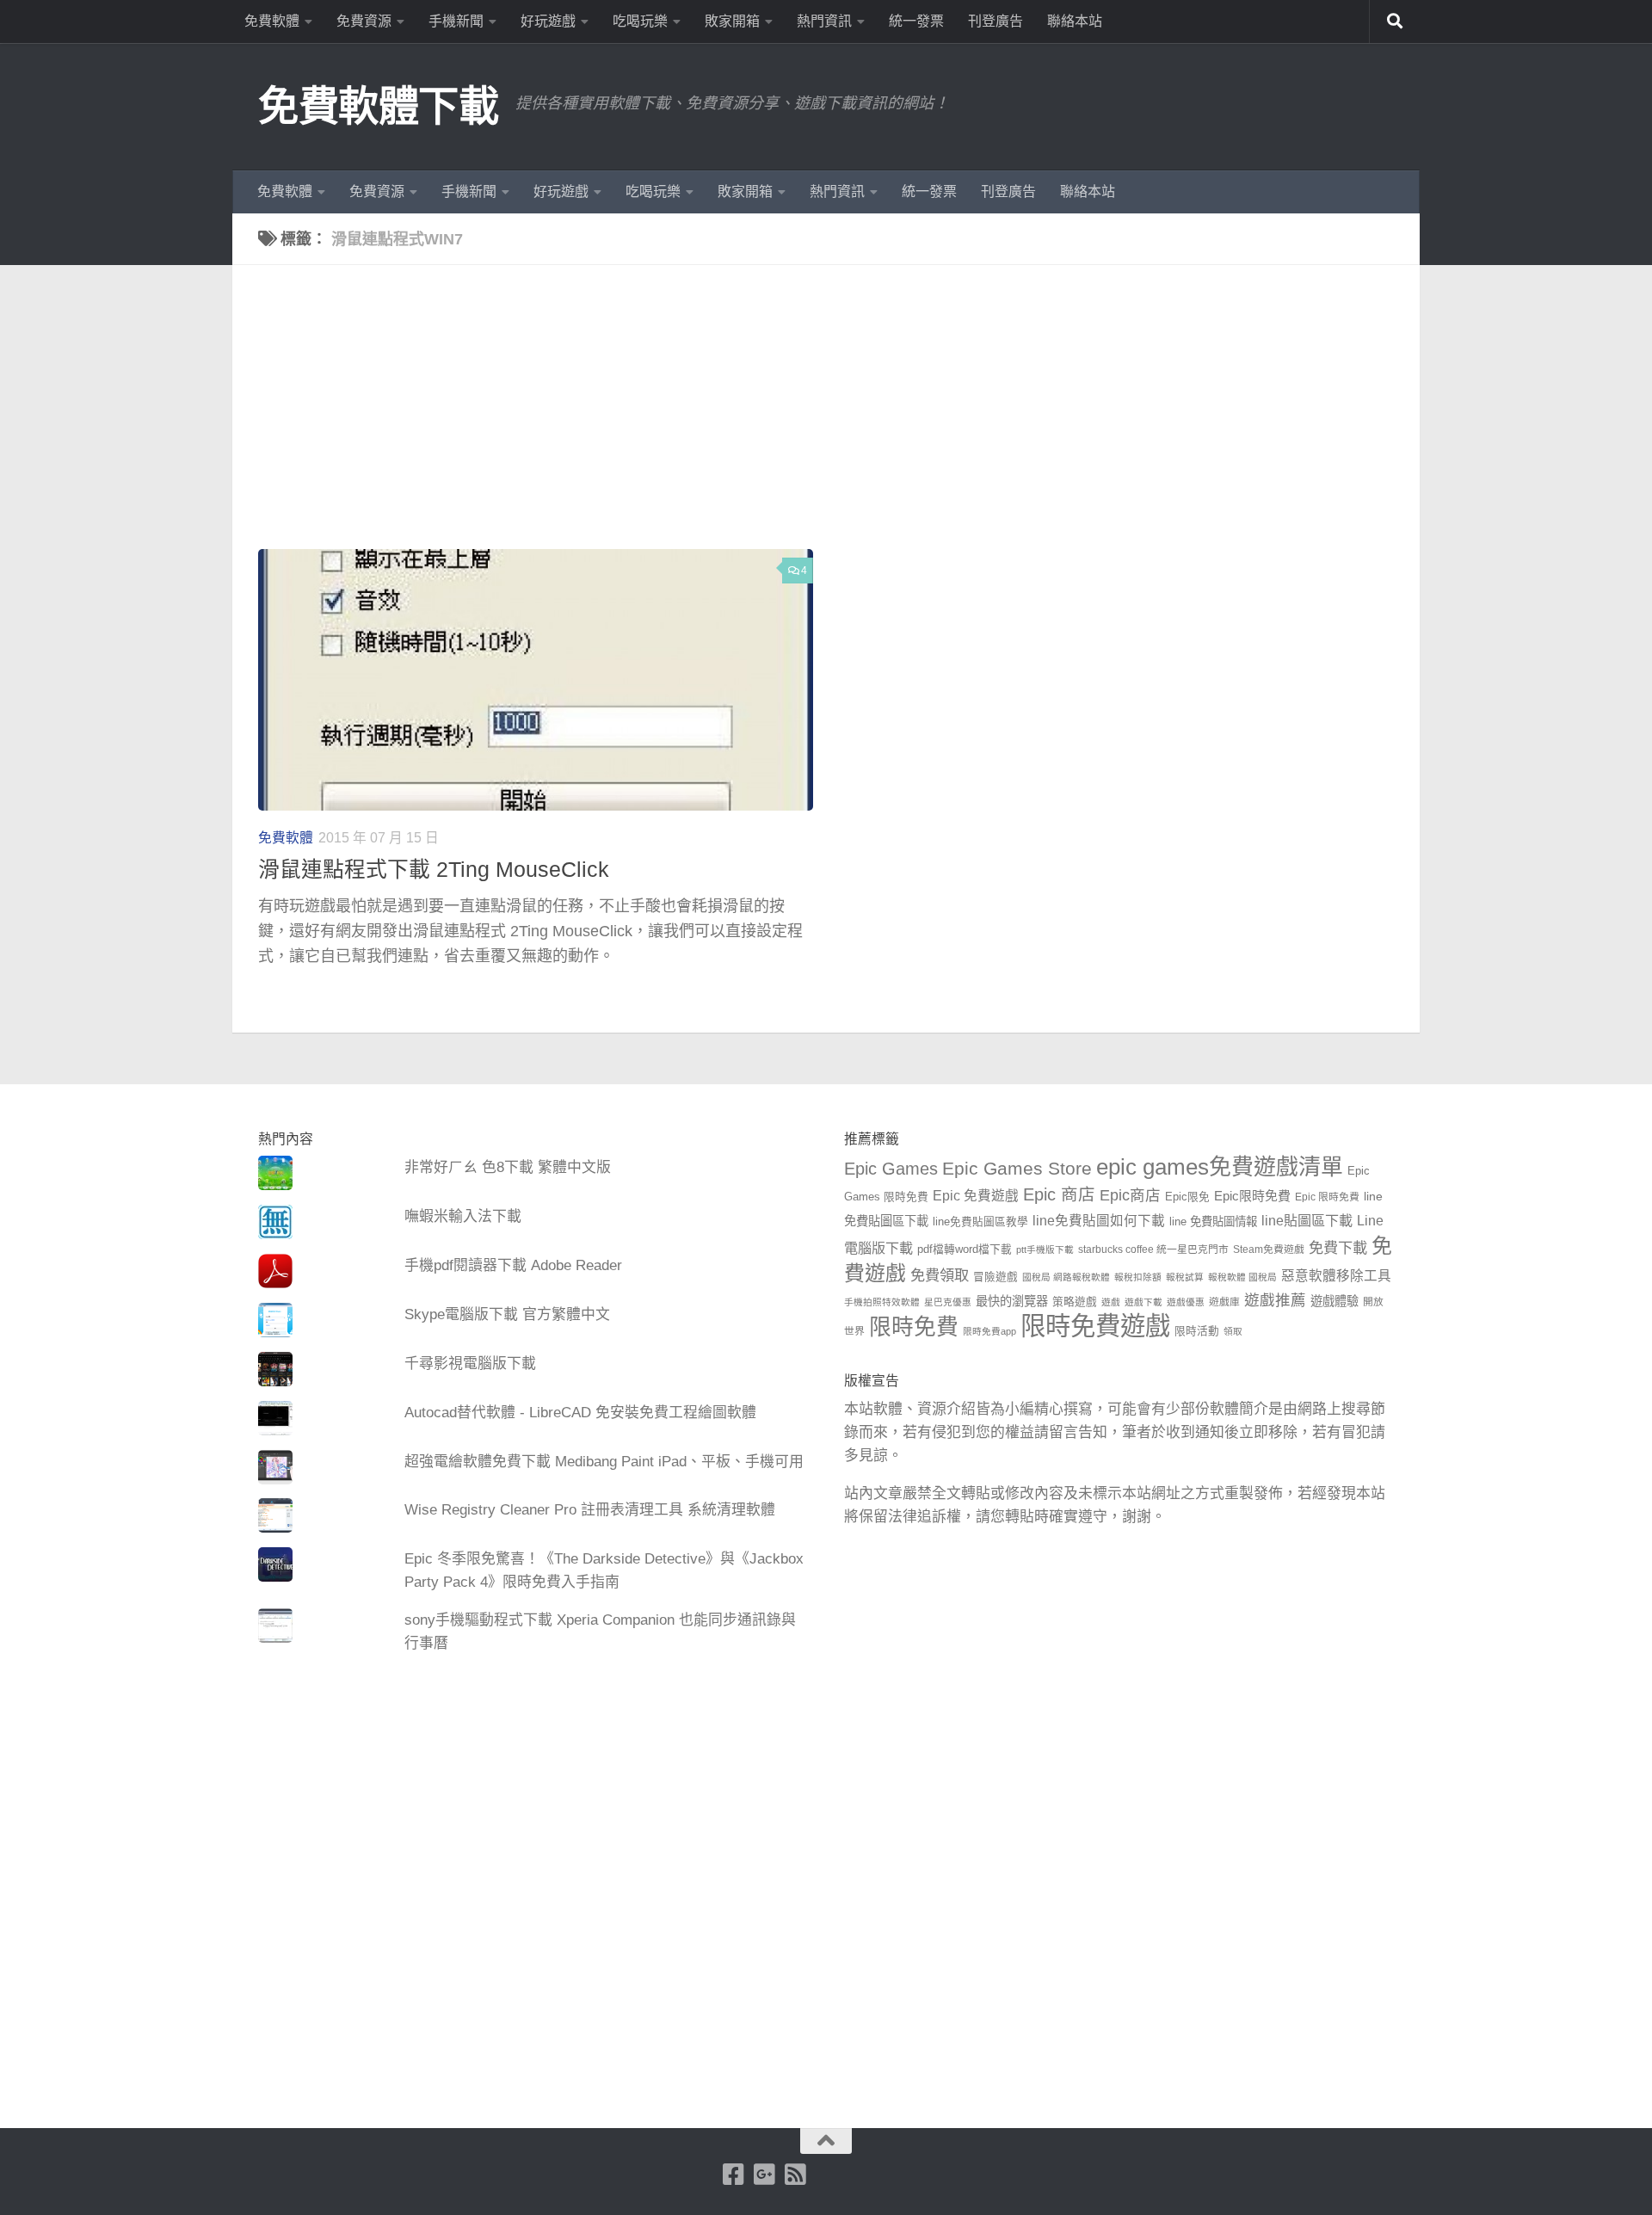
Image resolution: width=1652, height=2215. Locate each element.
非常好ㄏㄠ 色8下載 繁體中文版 (508, 1167)
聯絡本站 (1075, 21)
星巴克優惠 (948, 1302)
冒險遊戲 (996, 1277)
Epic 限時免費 (1327, 1197)
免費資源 (364, 21)
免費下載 (1338, 1248)
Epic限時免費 (1252, 1196)
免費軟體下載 (378, 106)
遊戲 (1111, 1302)
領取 (1233, 1331)
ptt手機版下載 (1045, 1249)
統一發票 (916, 21)
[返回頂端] (826, 2141)
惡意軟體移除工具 (1336, 1276)
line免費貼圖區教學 (980, 1222)
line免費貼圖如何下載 (1099, 1221)
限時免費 (914, 1327)
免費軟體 (272, 21)
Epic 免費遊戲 (976, 1196)
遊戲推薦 (1275, 1300)
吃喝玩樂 (640, 21)
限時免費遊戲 (1095, 1326)
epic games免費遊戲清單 (1220, 1167)
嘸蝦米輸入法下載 (463, 1216)
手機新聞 (456, 21)
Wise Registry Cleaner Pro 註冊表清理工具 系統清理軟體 (590, 1510)
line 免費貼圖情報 (1213, 1222)
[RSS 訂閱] (796, 2175)
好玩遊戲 (548, 21)
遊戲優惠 (1186, 1302)
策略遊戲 (1075, 1302)
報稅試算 (1185, 1277)
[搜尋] (1395, 22)
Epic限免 (1187, 1197)
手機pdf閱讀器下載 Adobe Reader (513, 1265)
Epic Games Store (1017, 1168)
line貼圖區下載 (1307, 1220)
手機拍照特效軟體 (882, 1302)
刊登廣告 (996, 21)
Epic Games (891, 1169)
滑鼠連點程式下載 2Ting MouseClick (434, 870)
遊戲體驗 (1335, 1301)
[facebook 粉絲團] (734, 2175)
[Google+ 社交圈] (765, 2175)
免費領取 (940, 1275)
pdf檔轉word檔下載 (965, 1249)
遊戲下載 (1143, 1302)
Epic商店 (1130, 1195)
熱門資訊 (824, 21)
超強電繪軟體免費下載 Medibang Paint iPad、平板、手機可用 (604, 1462)
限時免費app (989, 1331)
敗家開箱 (732, 21)
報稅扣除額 (1138, 1277)
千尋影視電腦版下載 (470, 1364)
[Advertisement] (839, 420)
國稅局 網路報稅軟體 (1066, 1277)
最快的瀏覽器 (1012, 1301)
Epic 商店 (1059, 1194)
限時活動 (1197, 1331)
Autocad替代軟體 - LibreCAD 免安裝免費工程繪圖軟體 (580, 1413)
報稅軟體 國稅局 (1242, 1277)
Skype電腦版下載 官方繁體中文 (507, 1314)
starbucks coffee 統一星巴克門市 (1153, 1249)
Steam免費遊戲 (1269, 1249)
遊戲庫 (1224, 1302)
